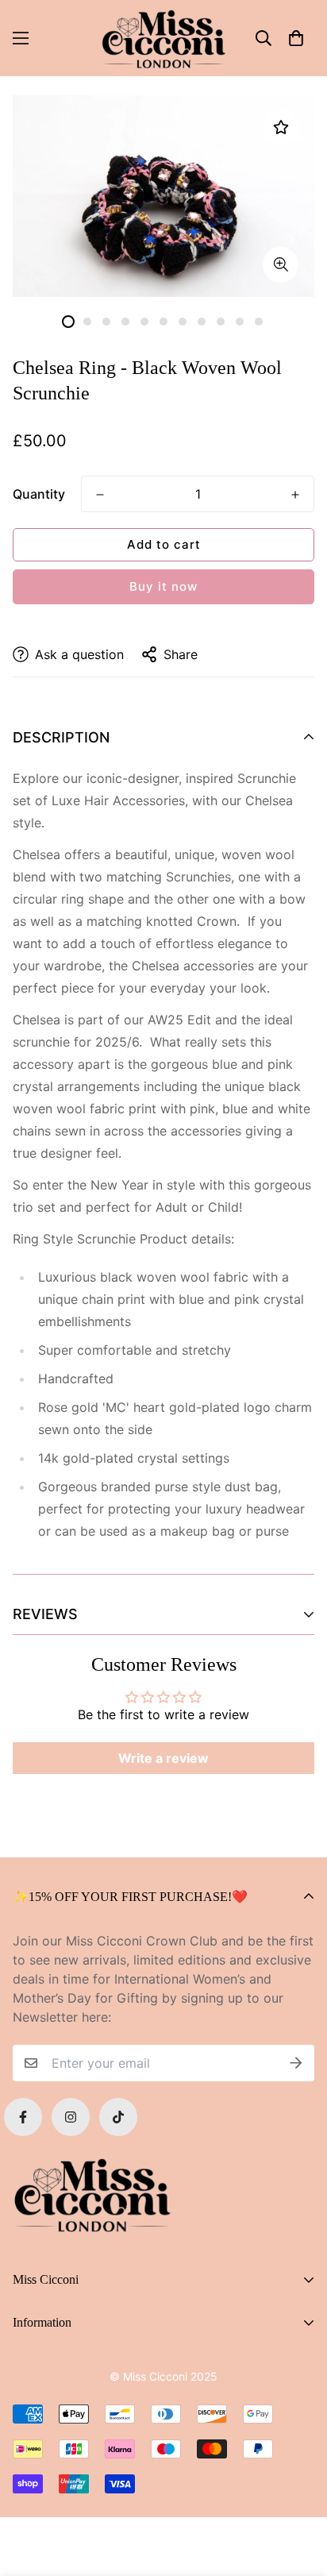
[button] (296, 38)
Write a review (163, 1758)
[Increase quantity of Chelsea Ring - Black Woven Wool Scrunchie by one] (295, 495)
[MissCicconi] (163, 38)
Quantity (39, 494)
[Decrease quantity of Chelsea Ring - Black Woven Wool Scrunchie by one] (100, 495)
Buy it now (163, 586)
